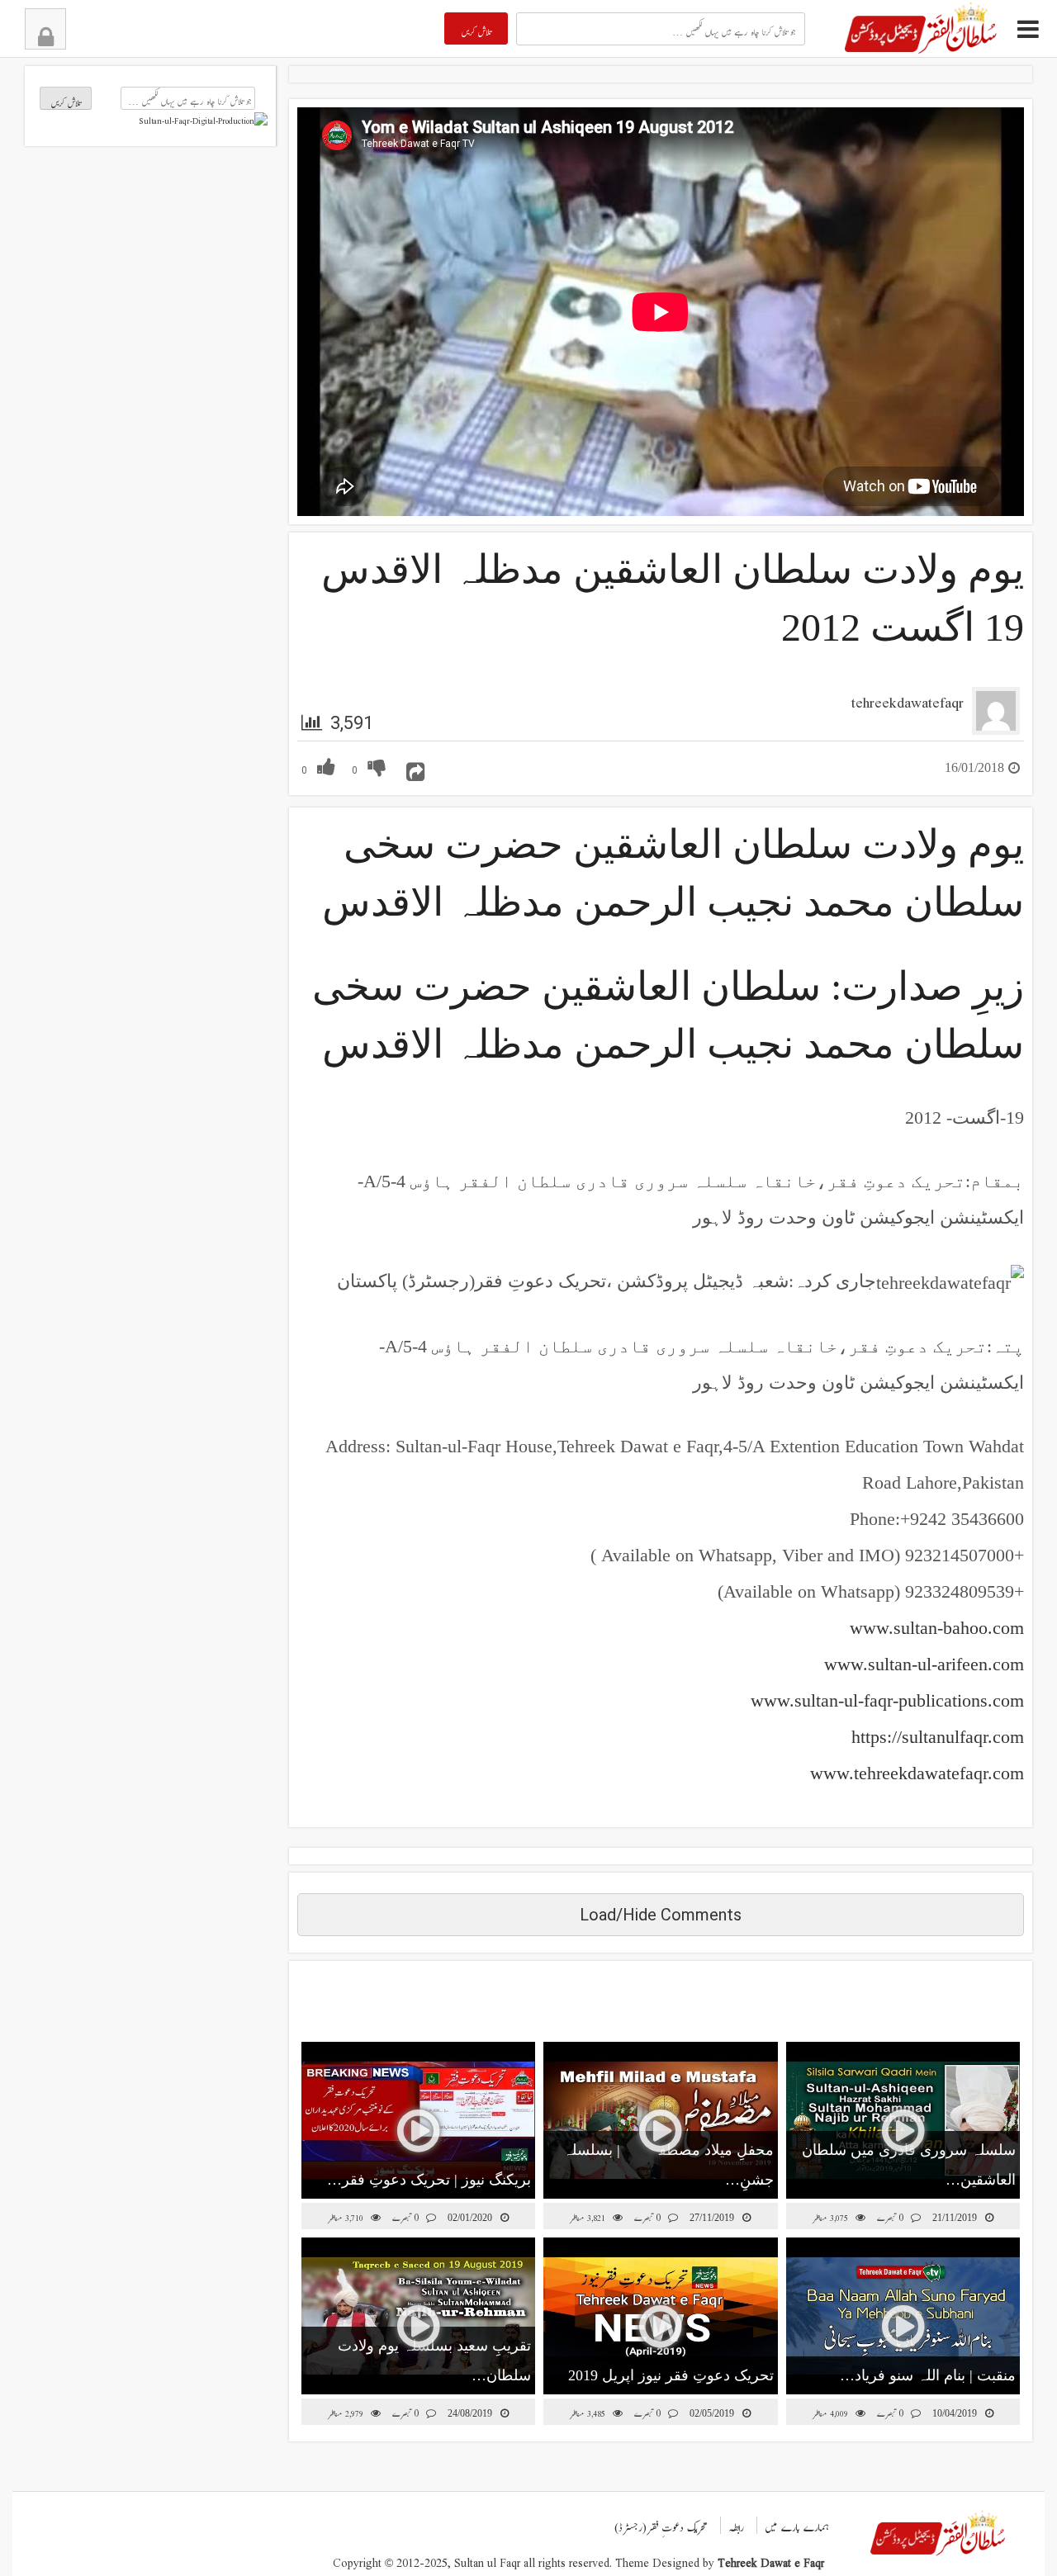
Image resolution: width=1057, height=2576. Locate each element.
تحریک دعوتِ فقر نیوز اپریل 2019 (671, 2375)
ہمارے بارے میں (797, 2523)
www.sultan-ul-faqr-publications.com (887, 1700)
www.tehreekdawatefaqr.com (917, 1773)
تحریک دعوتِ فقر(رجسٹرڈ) (661, 2523)
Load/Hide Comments (661, 1915)
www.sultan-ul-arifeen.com (924, 1664)
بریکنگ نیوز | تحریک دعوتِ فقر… (429, 2180)
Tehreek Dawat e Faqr (771, 2559)
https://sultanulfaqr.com (938, 1737)
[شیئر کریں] (415, 766)
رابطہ (737, 2523)
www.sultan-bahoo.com (937, 1628)
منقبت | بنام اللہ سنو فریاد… (928, 2375)
